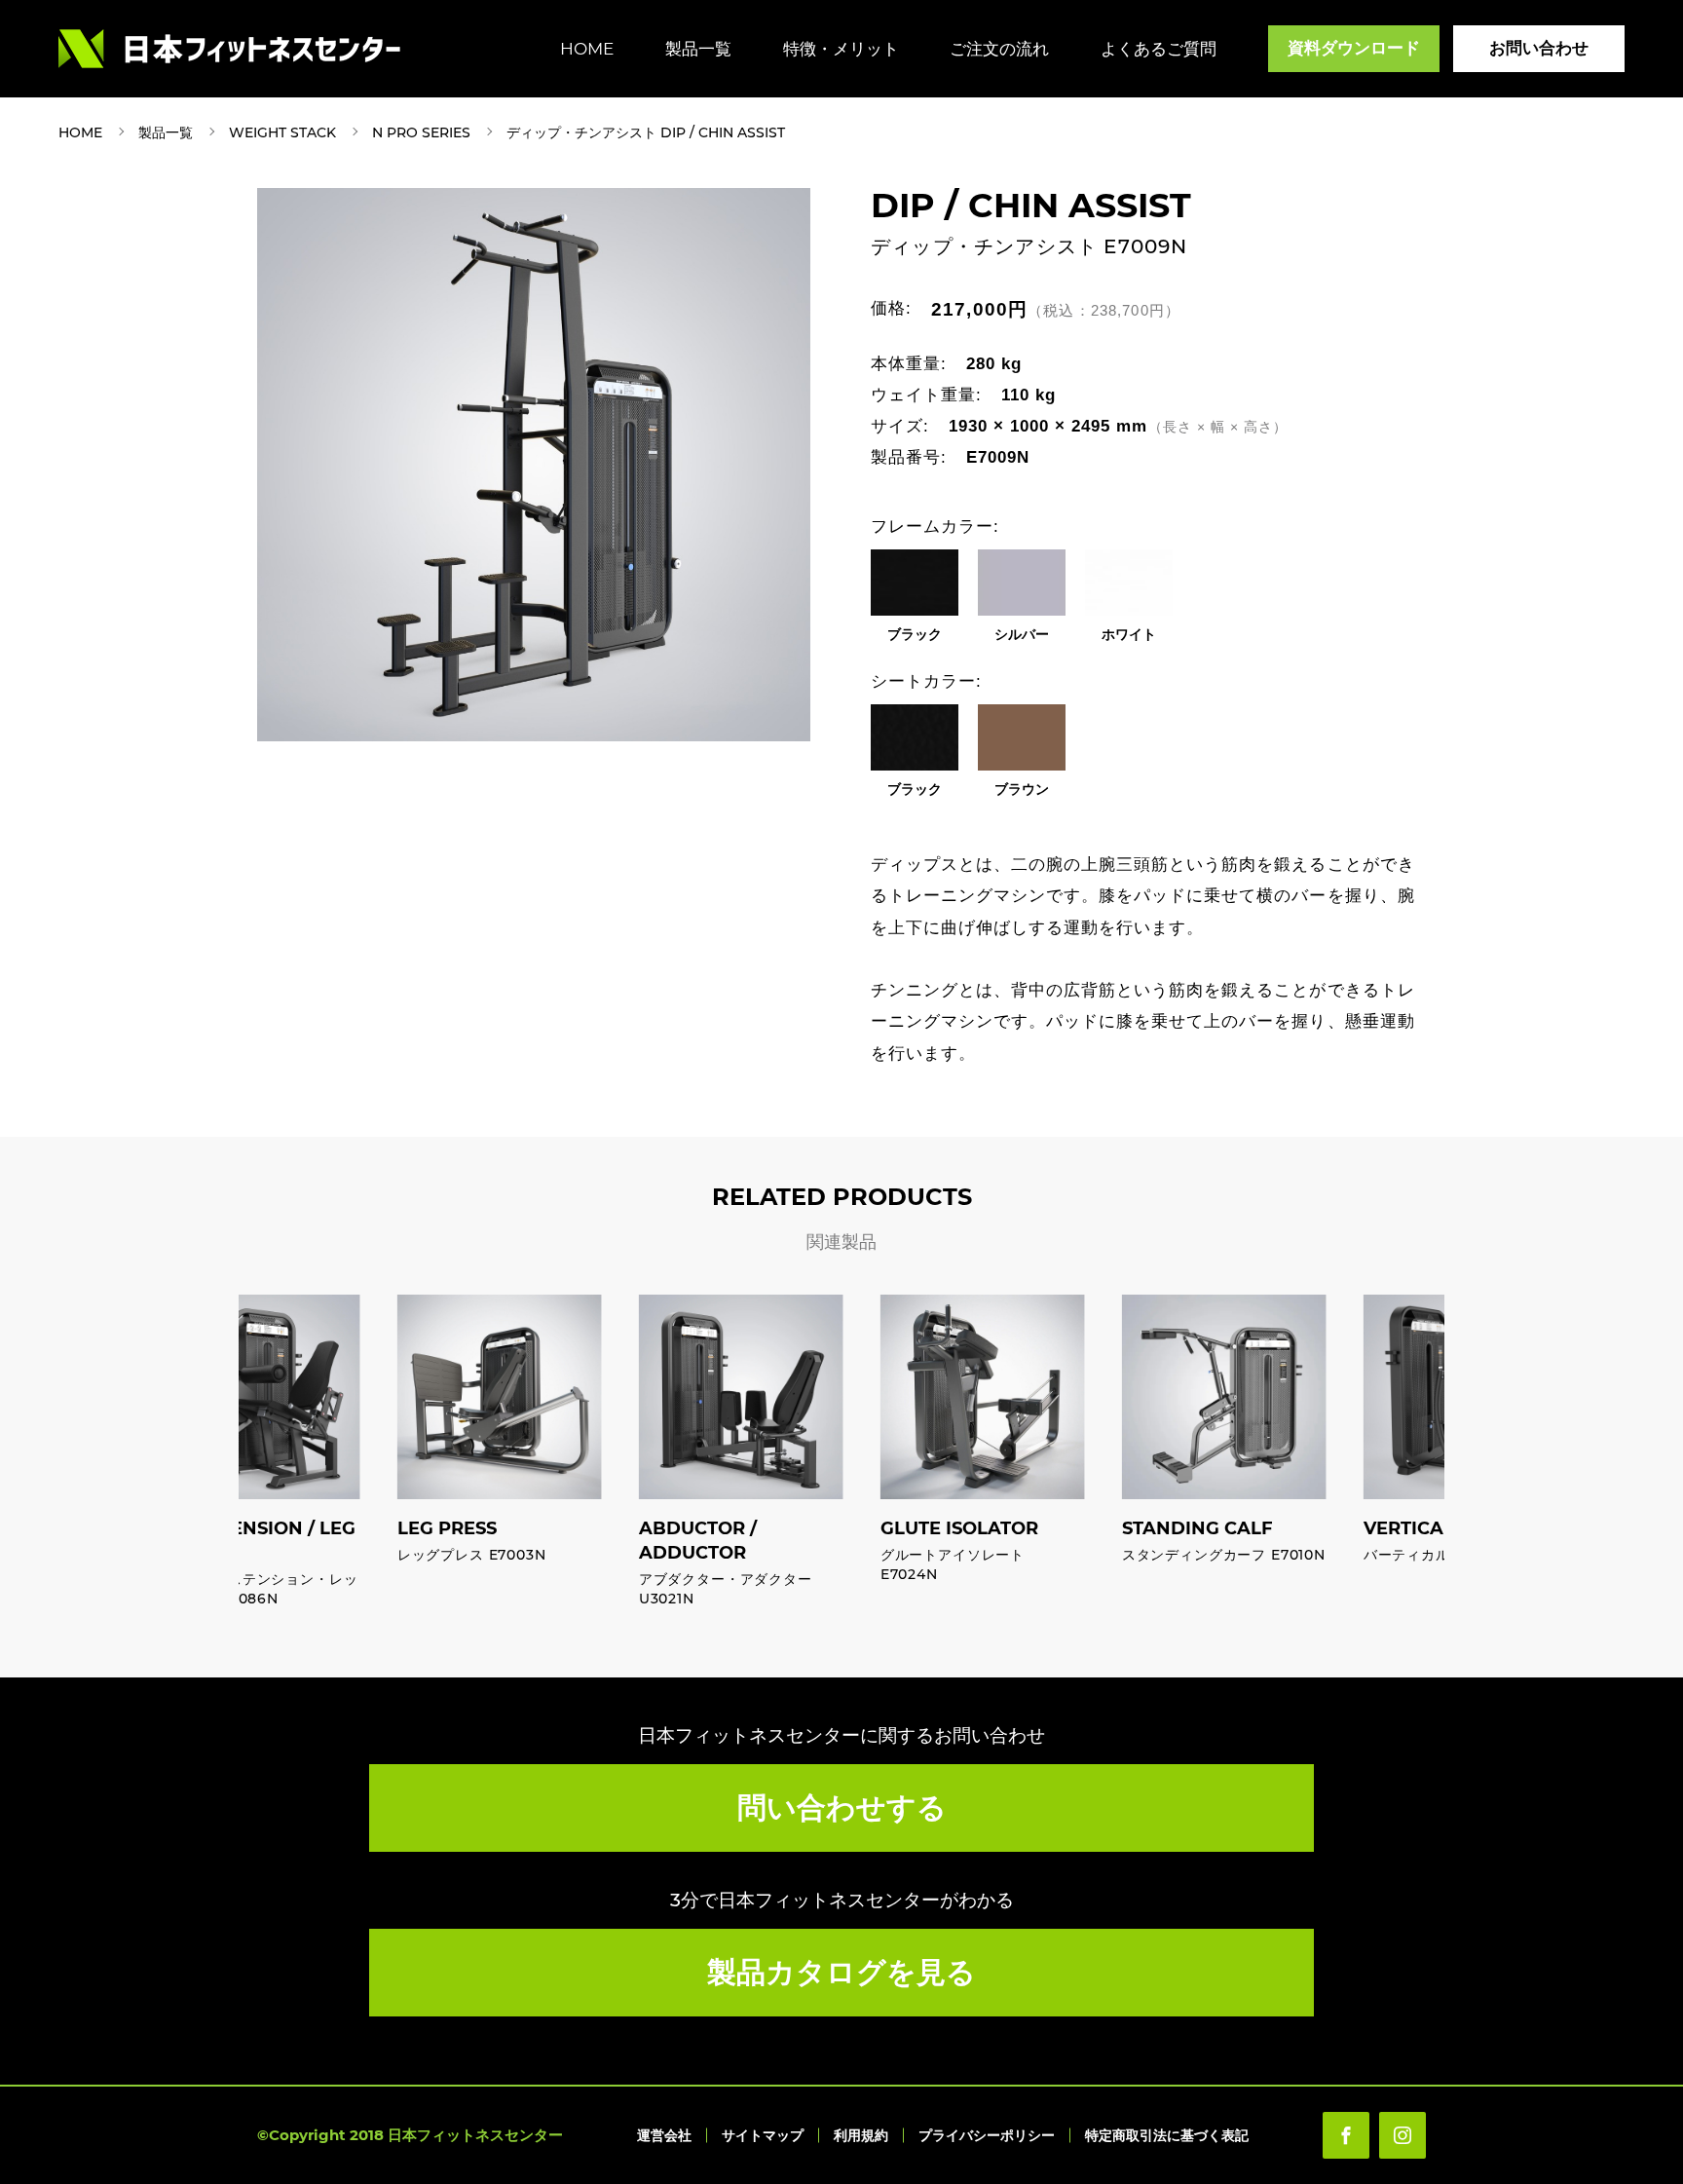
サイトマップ (763, 2135)
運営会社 (664, 2135)
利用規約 (861, 2135)
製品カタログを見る (841, 1972)
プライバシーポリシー (987, 2135)
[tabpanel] (534, 465)
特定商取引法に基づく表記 (1167, 2135)
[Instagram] (1402, 2135)
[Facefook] (1346, 2135)
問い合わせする (842, 1807)
